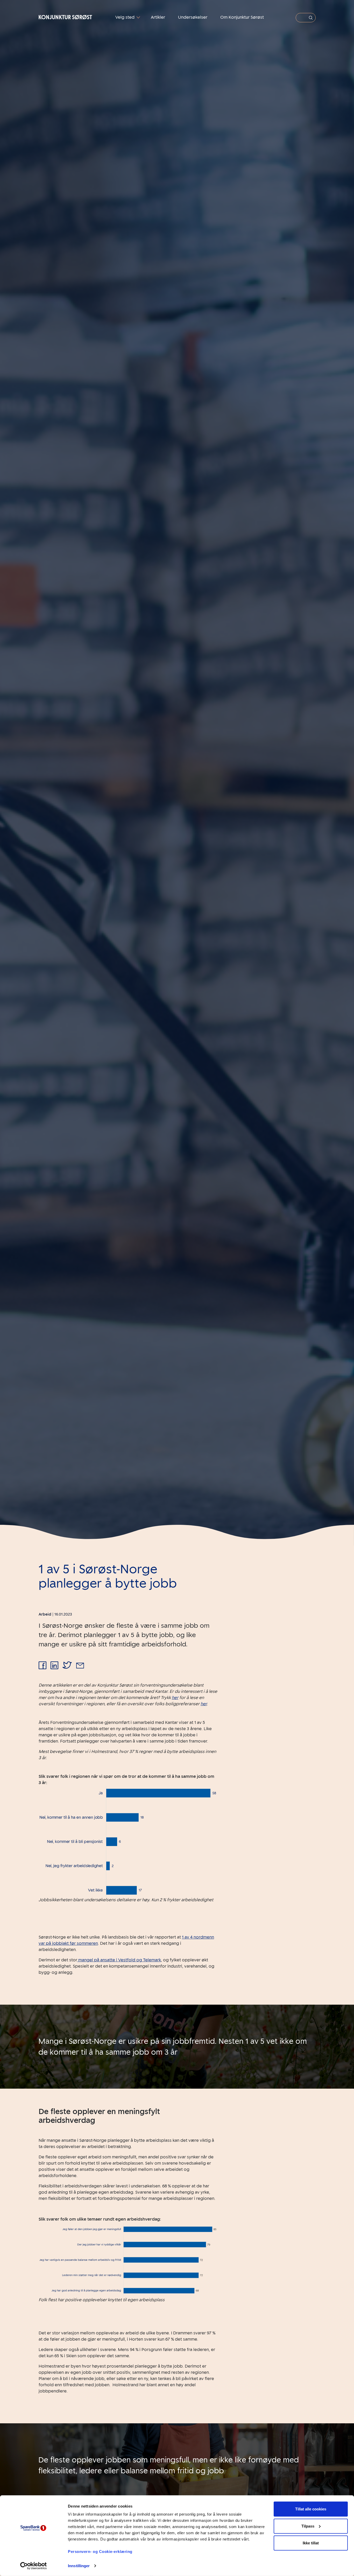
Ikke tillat (311, 2543)
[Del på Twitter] (67, 1666)
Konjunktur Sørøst (65, 17)
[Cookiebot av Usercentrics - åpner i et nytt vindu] (34, 2566)
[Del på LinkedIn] (54, 1666)
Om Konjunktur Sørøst (242, 17)
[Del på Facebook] (43, 1666)
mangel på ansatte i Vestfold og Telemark (119, 1960)
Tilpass (308, 2526)
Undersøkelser (193, 17)
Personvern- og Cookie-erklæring (100, 2552)
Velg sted (125, 17)
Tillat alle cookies (311, 2509)
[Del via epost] (80, 1666)
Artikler (158, 17)
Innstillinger (79, 2566)
